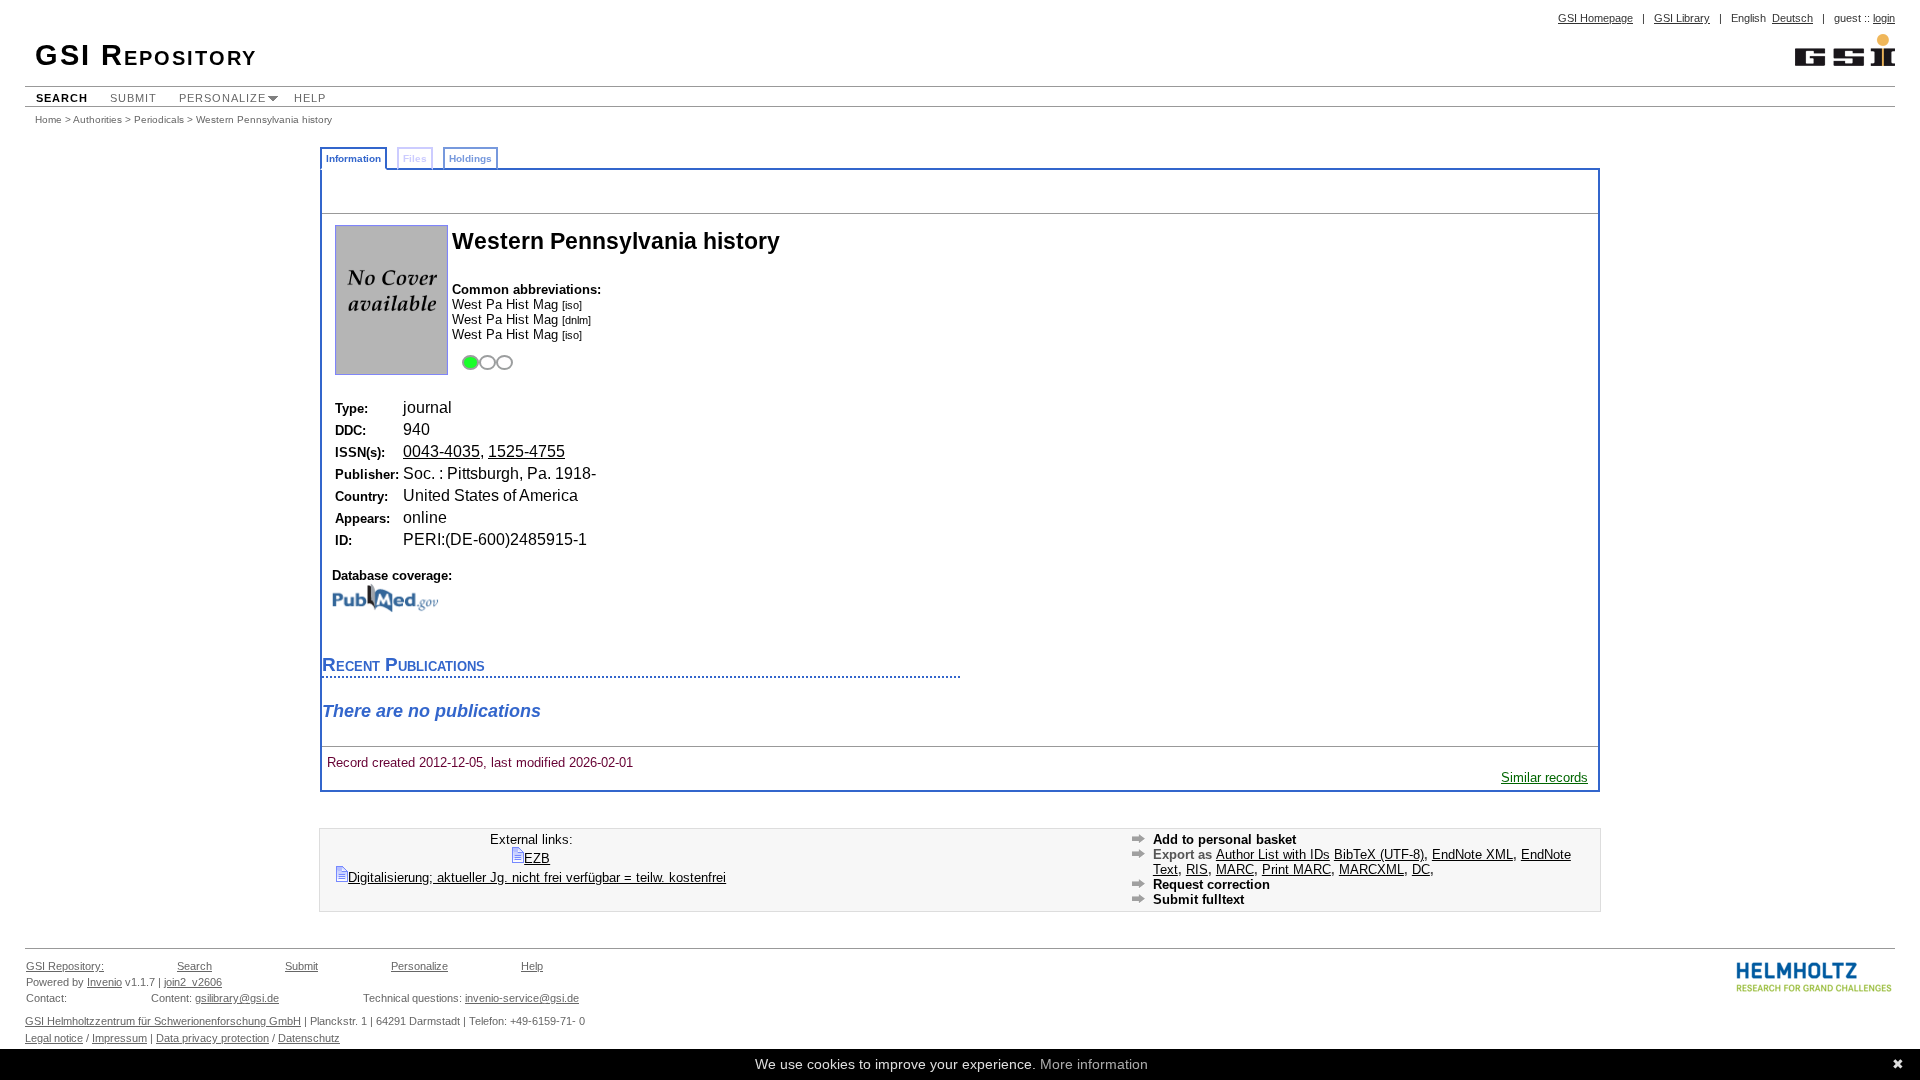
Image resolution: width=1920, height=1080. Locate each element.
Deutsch (1792, 18)
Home (48, 119)
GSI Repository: (65, 966)
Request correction (1211, 884)
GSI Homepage (1595, 18)
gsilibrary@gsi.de (237, 998)
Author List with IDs (1273, 854)
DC (1421, 869)
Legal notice (54, 1038)
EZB (537, 858)
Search (62, 98)
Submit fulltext (1198, 899)
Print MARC (1296, 869)
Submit (133, 98)
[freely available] (484, 363)
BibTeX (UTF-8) (1379, 854)
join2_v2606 (193, 982)
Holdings (470, 158)
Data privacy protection (212, 1038)
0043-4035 (441, 451)
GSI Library (1682, 18)
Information (353, 158)
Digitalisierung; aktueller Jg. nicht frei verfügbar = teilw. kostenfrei (537, 877)
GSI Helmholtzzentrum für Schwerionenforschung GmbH (163, 1021)
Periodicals (159, 119)
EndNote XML (1472, 854)
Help (310, 98)
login (1884, 18)
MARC (1235, 869)
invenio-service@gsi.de (522, 998)
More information (1094, 1064)
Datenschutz (309, 1038)
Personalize (222, 98)
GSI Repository (146, 55)
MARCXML (1371, 869)
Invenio (104, 982)
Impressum (119, 1038)
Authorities (97, 119)
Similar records (1544, 777)
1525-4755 (526, 451)
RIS (1197, 869)
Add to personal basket (1224, 839)
